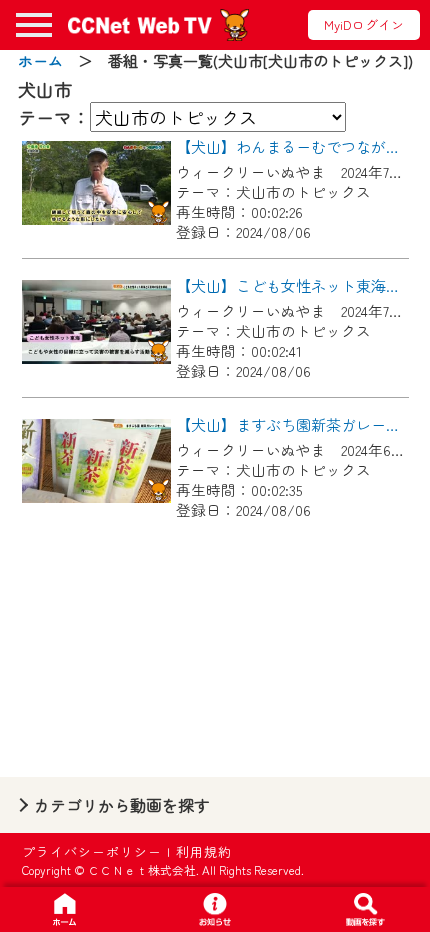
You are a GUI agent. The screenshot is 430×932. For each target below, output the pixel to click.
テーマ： (54, 117)
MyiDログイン (364, 24)
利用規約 (204, 851)
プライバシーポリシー (92, 851)
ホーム (40, 60)
